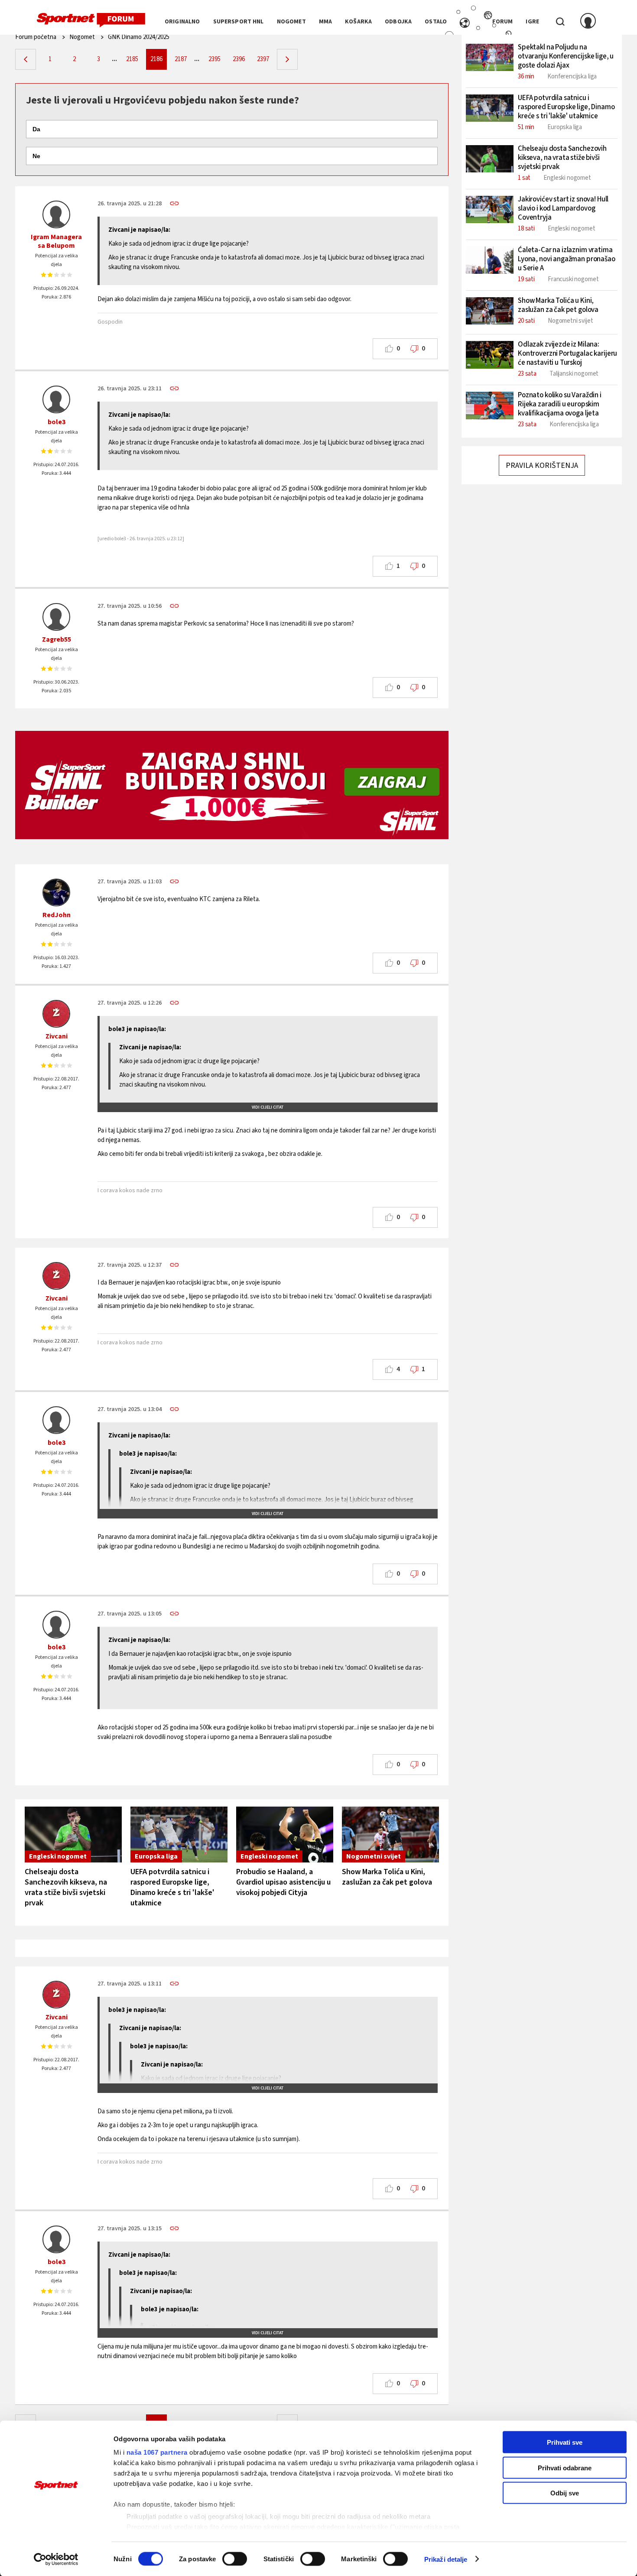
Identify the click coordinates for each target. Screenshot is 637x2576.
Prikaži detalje (446, 2559)
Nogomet (82, 37)
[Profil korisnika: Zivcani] (56, 1014)
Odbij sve (565, 2493)
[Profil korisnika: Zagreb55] (56, 617)
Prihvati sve (565, 2442)
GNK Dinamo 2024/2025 (139, 37)
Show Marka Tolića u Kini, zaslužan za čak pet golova (387, 1877)
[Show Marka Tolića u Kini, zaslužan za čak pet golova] (390, 1835)
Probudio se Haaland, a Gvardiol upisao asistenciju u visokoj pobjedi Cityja (283, 1882)
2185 (132, 59)
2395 (214, 59)
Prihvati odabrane (565, 2467)
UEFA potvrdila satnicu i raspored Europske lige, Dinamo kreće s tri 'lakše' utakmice (172, 1887)
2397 (263, 59)
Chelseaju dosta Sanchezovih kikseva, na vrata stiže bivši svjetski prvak (66, 1887)
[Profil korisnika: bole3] (56, 399)
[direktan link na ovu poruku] (174, 203)
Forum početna (36, 37)
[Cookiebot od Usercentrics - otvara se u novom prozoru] (56, 2559)
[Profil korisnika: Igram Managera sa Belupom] (56, 214)
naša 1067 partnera (157, 2452)
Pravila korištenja (542, 466)
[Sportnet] (91, 20)
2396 (239, 59)
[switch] (235, 2559)
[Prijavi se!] (588, 22)
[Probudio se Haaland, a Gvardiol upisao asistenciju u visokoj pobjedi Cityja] (285, 1835)
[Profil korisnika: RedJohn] (56, 892)
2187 (181, 59)
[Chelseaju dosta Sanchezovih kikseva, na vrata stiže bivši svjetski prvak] (73, 1835)
